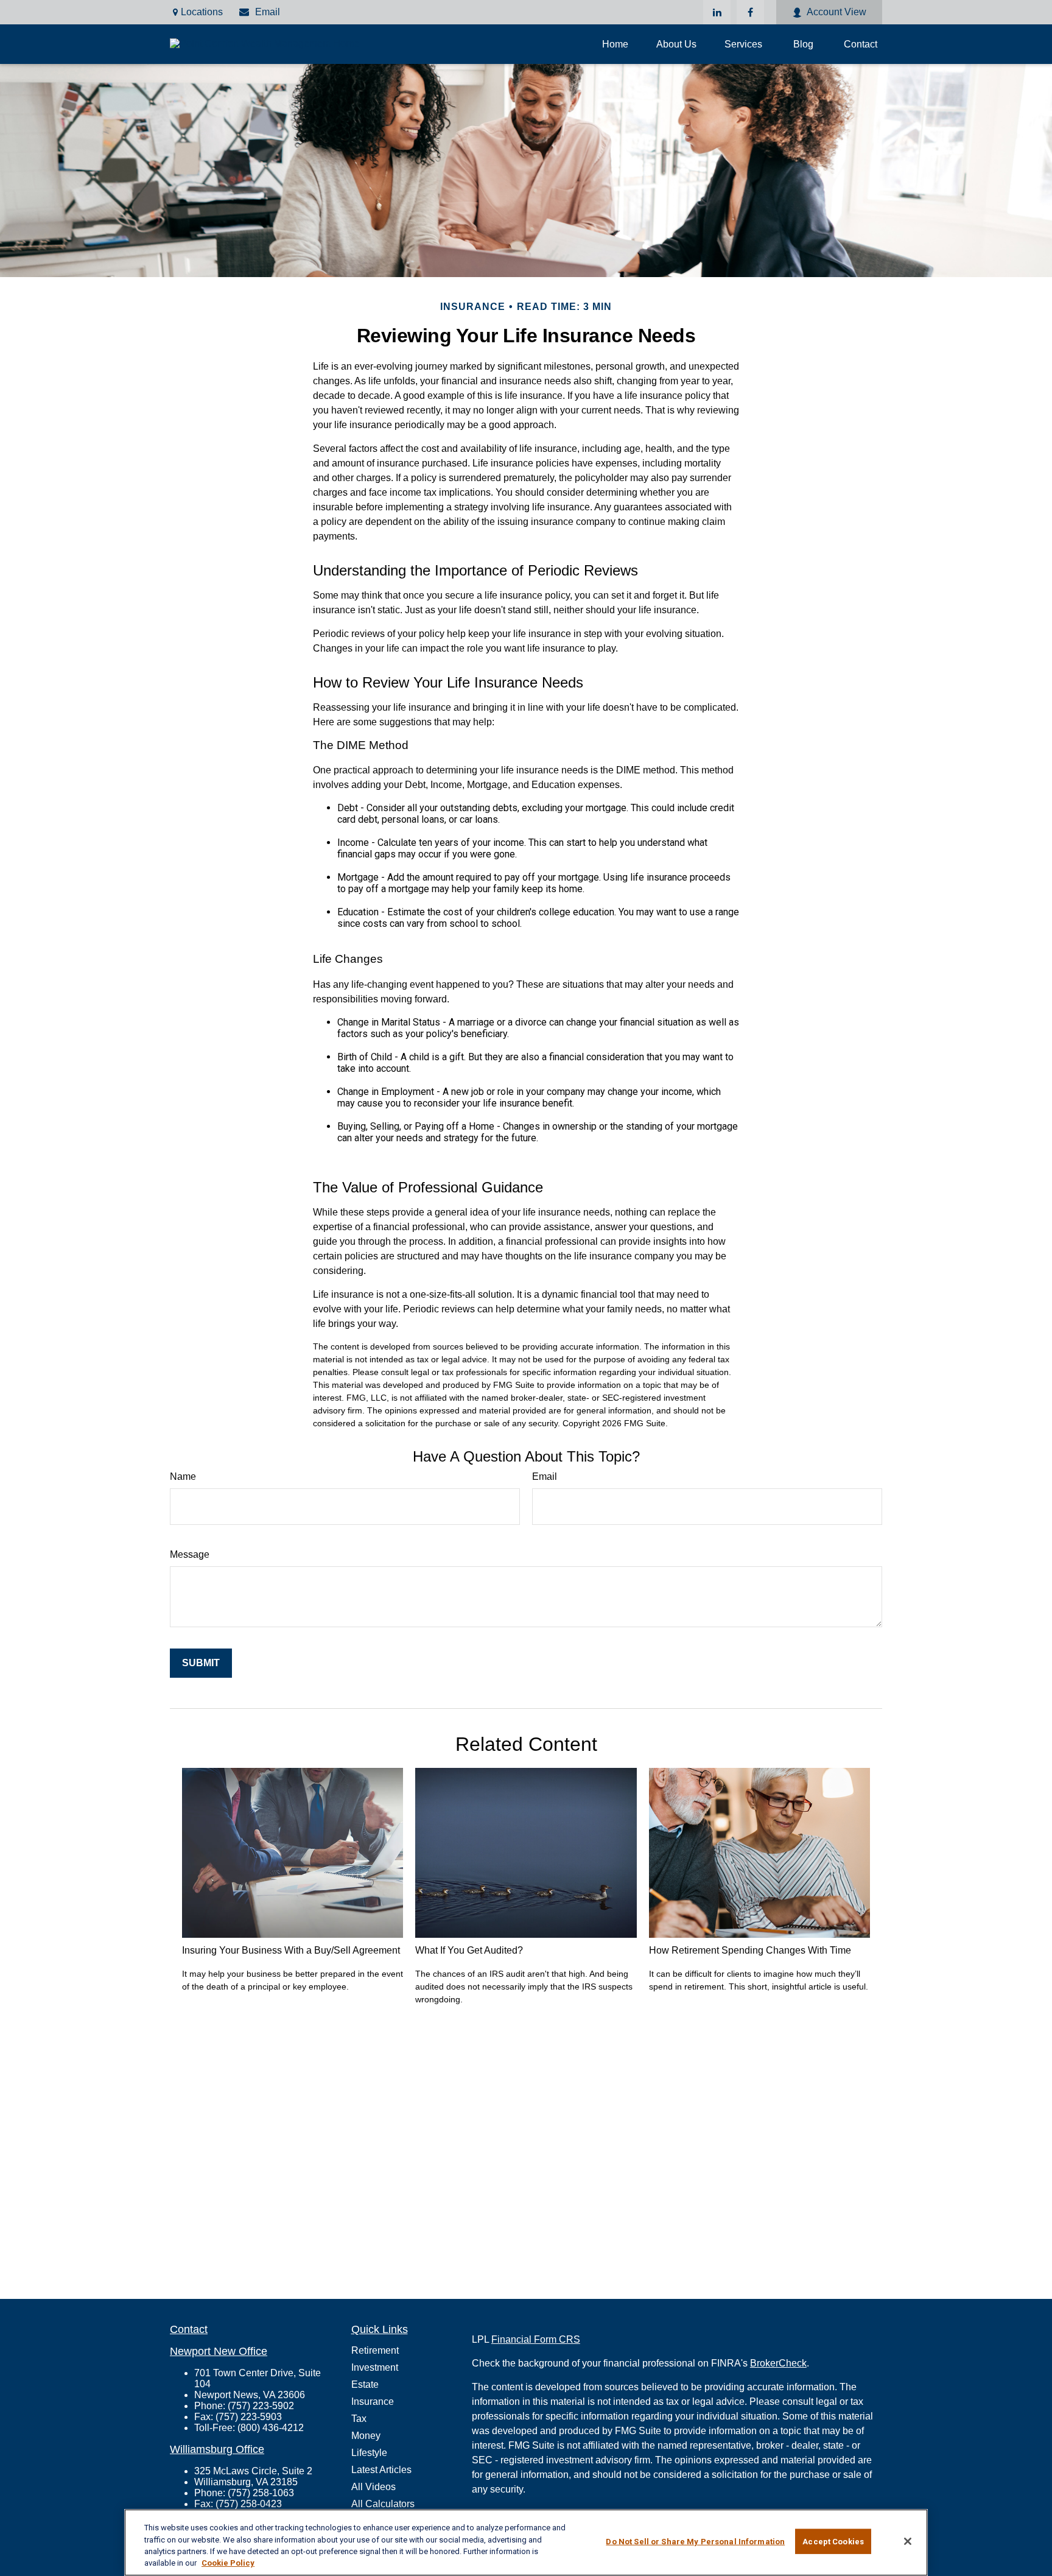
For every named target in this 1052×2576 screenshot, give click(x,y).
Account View (836, 12)
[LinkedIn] (717, 12)
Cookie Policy (228, 2563)
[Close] (908, 2541)
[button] (615, 44)
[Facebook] (750, 12)
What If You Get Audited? (469, 1950)
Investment (375, 2367)
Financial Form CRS (536, 2339)
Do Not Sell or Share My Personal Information (695, 2542)
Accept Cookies (833, 2542)
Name (183, 1476)
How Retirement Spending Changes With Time (750, 1950)
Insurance (373, 2402)
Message (190, 1554)
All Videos (373, 2487)
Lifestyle (369, 2453)
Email (268, 12)
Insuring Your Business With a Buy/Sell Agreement (291, 1950)
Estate (365, 2384)
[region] (526, 2543)
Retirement (375, 2350)
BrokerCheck (778, 2363)
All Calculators (383, 2504)
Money (366, 2436)
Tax (359, 2419)
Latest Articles (381, 2470)
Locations (202, 12)
